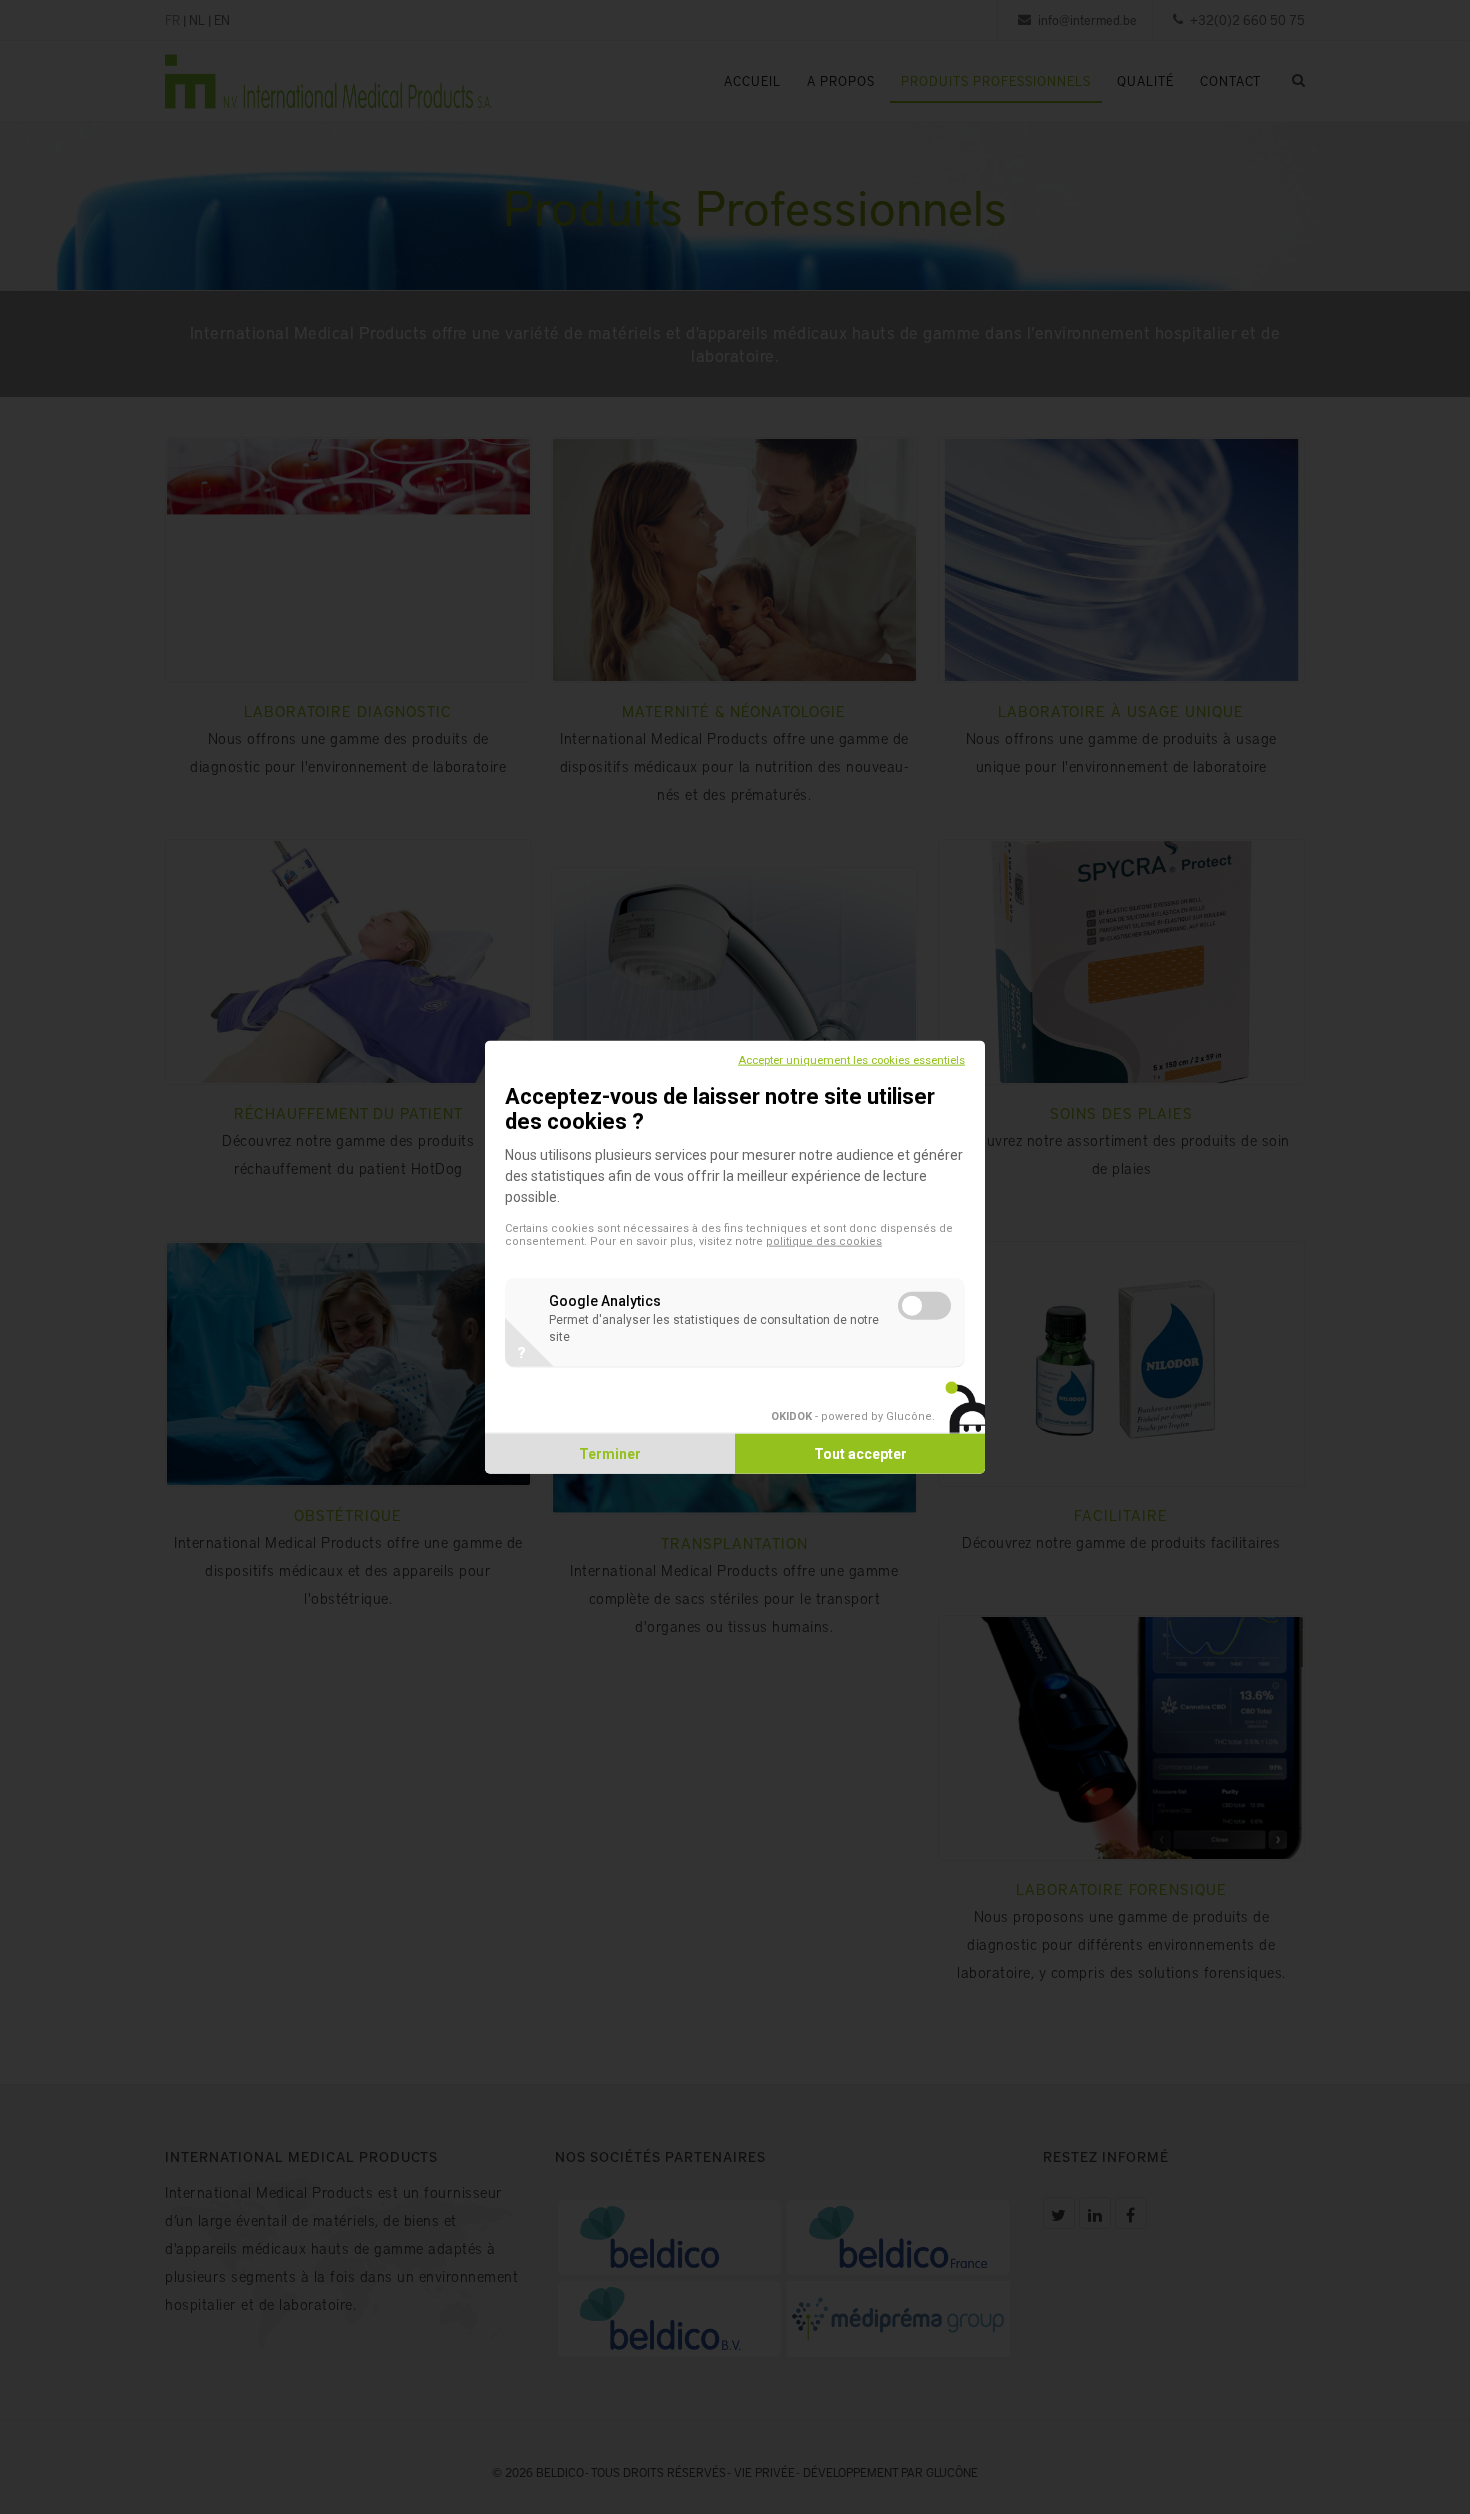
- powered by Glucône (851, 1415)
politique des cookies (824, 1241)
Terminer (610, 1453)
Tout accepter (860, 1453)
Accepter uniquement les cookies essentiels (851, 1060)
